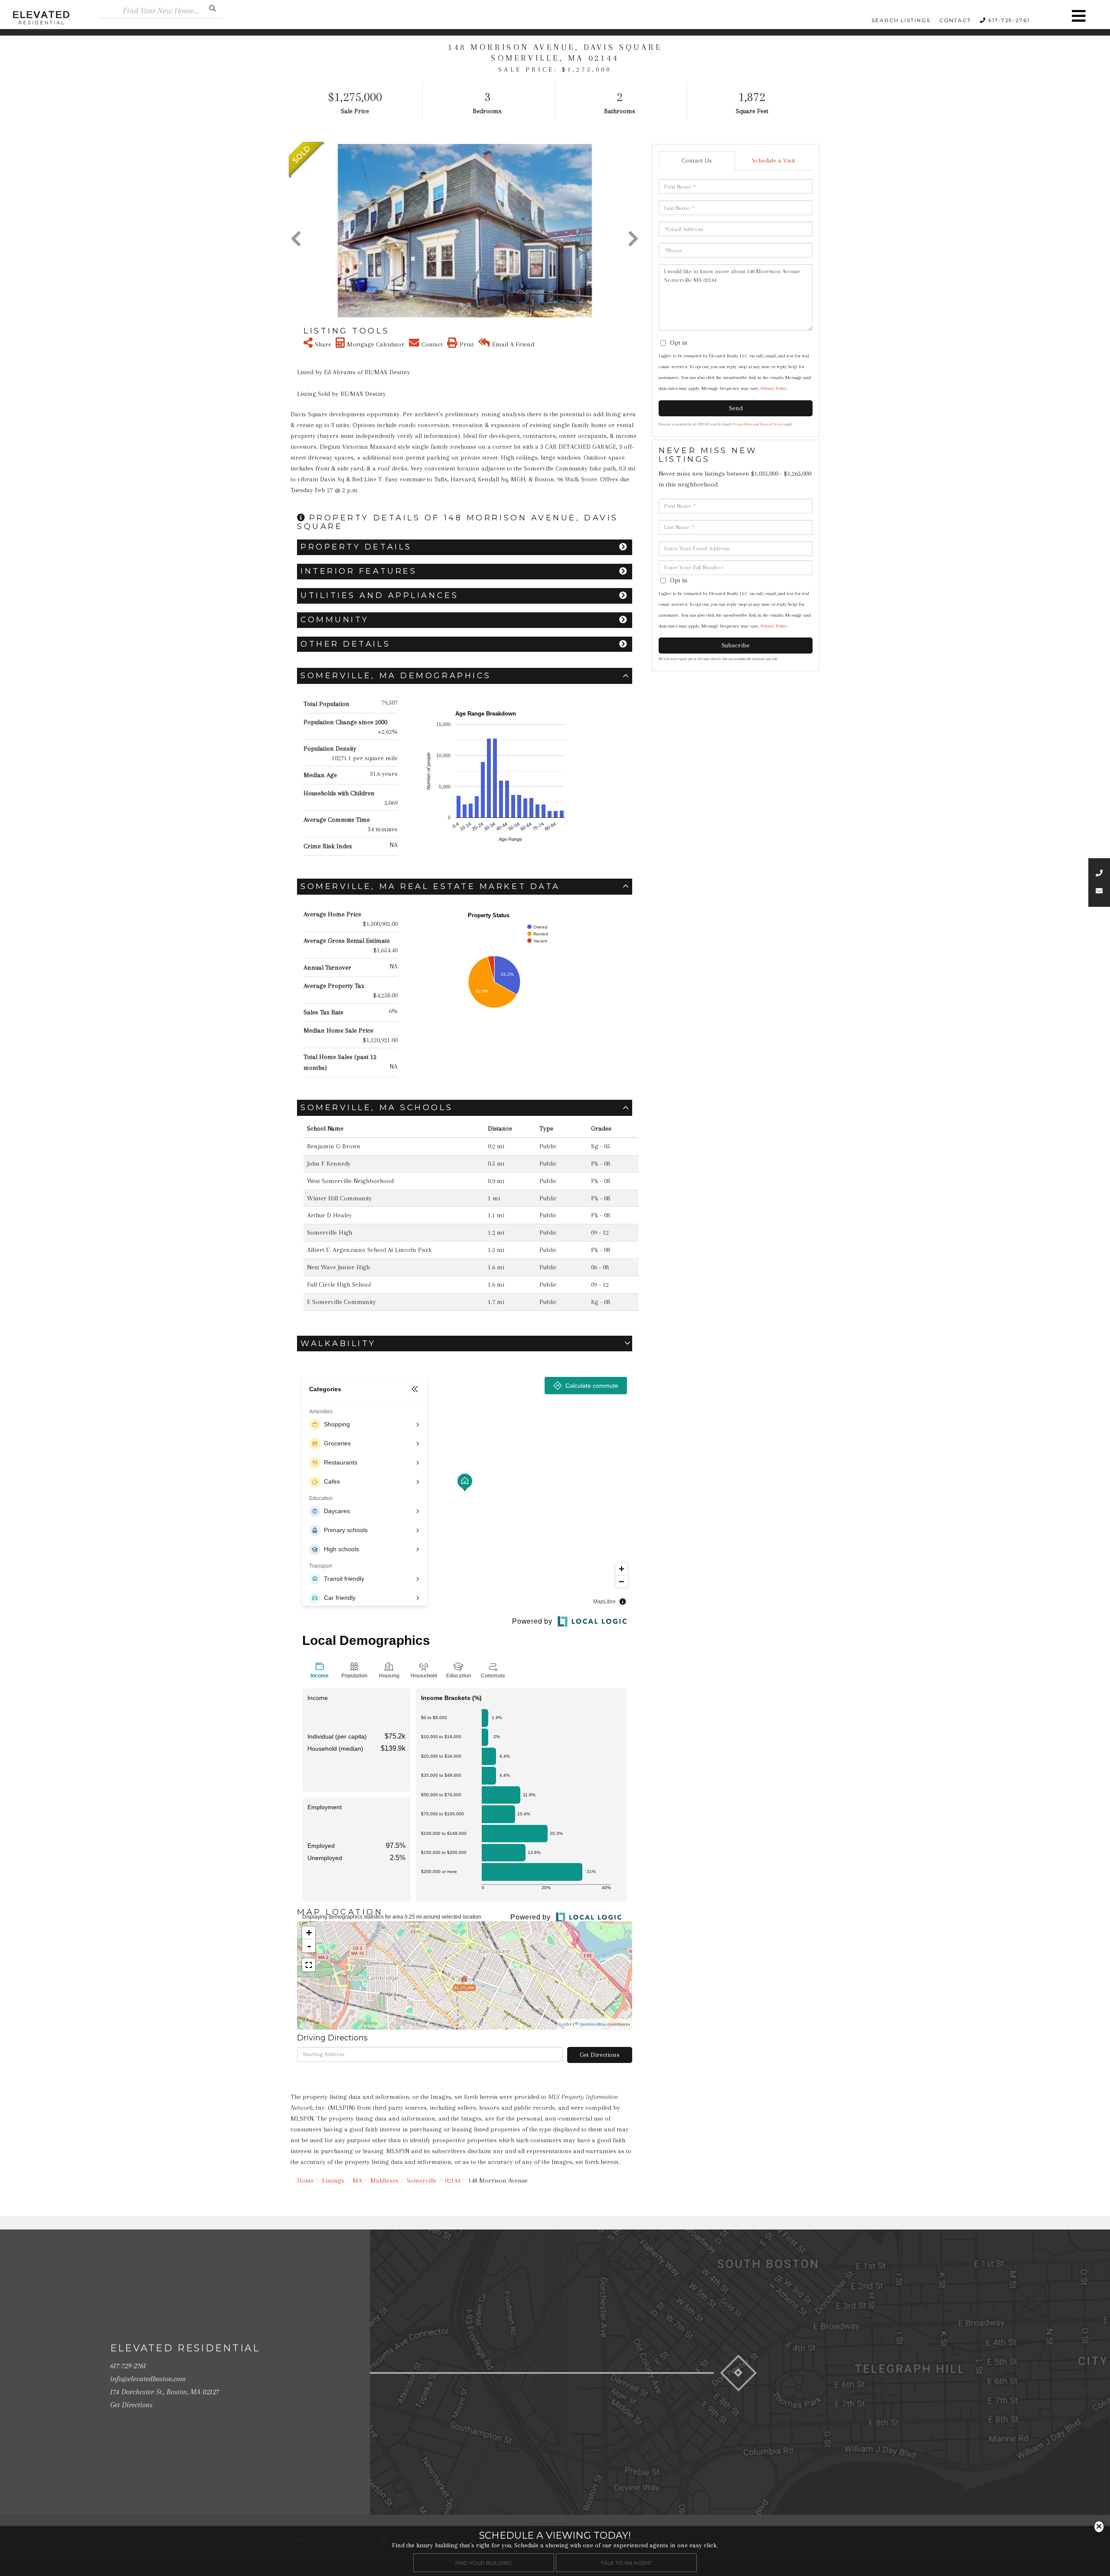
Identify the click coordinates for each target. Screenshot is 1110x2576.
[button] (212, 8)
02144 (452, 2180)
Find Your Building (484, 2562)
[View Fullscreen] (309, 1965)
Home (305, 2180)
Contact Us (697, 160)
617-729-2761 (1009, 20)
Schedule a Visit (774, 160)
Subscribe (736, 645)
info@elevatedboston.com (148, 2379)
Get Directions (600, 2055)
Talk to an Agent (626, 2562)
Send (736, 408)
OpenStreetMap (593, 2024)
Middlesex (384, 2180)
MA (357, 2180)
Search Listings (901, 20)
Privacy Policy (774, 388)
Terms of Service (772, 424)
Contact (955, 20)
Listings (333, 2180)
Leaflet (565, 2024)
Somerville (422, 2180)
